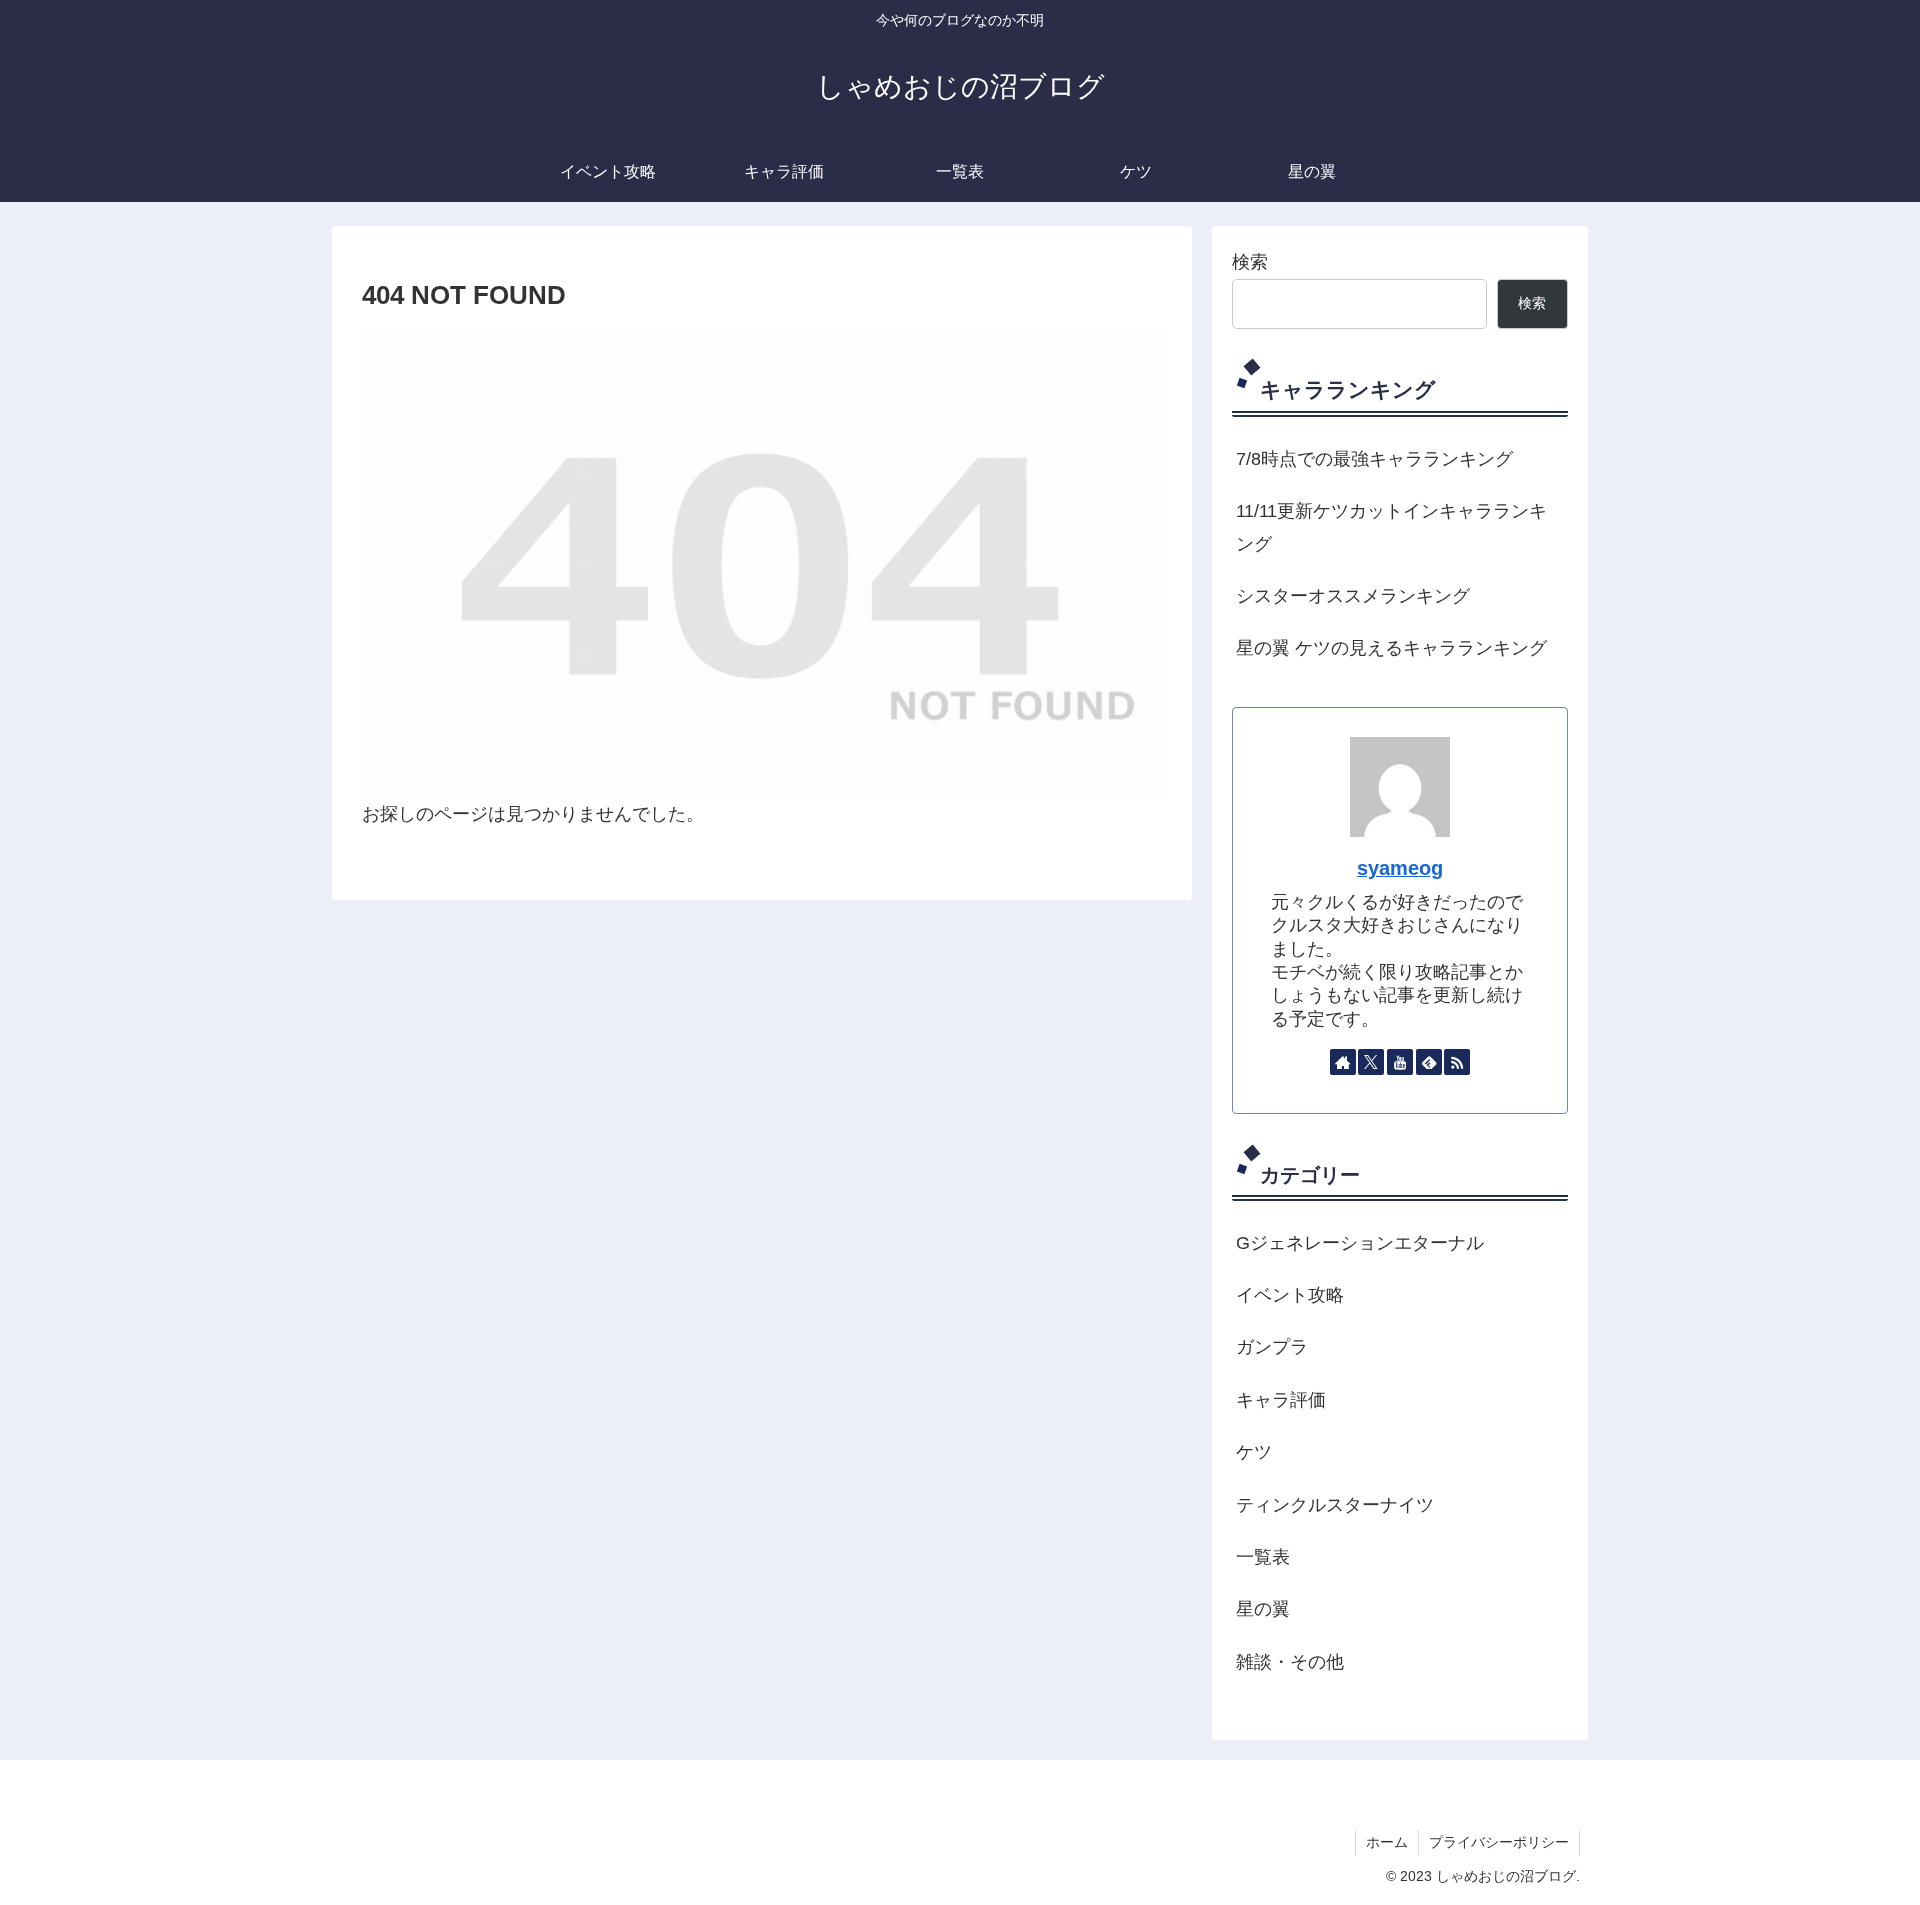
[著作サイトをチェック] (1343, 1062)
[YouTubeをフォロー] (1400, 1062)
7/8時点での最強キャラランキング (1374, 459)
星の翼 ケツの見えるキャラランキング (1391, 648)
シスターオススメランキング (1353, 596)
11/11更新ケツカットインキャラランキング (1391, 527)
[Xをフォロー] (1371, 1062)
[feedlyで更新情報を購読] (1429, 1062)
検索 (1250, 262)
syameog (1400, 868)
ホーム (1387, 1842)
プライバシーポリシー (1499, 1842)
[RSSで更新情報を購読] (1457, 1062)
